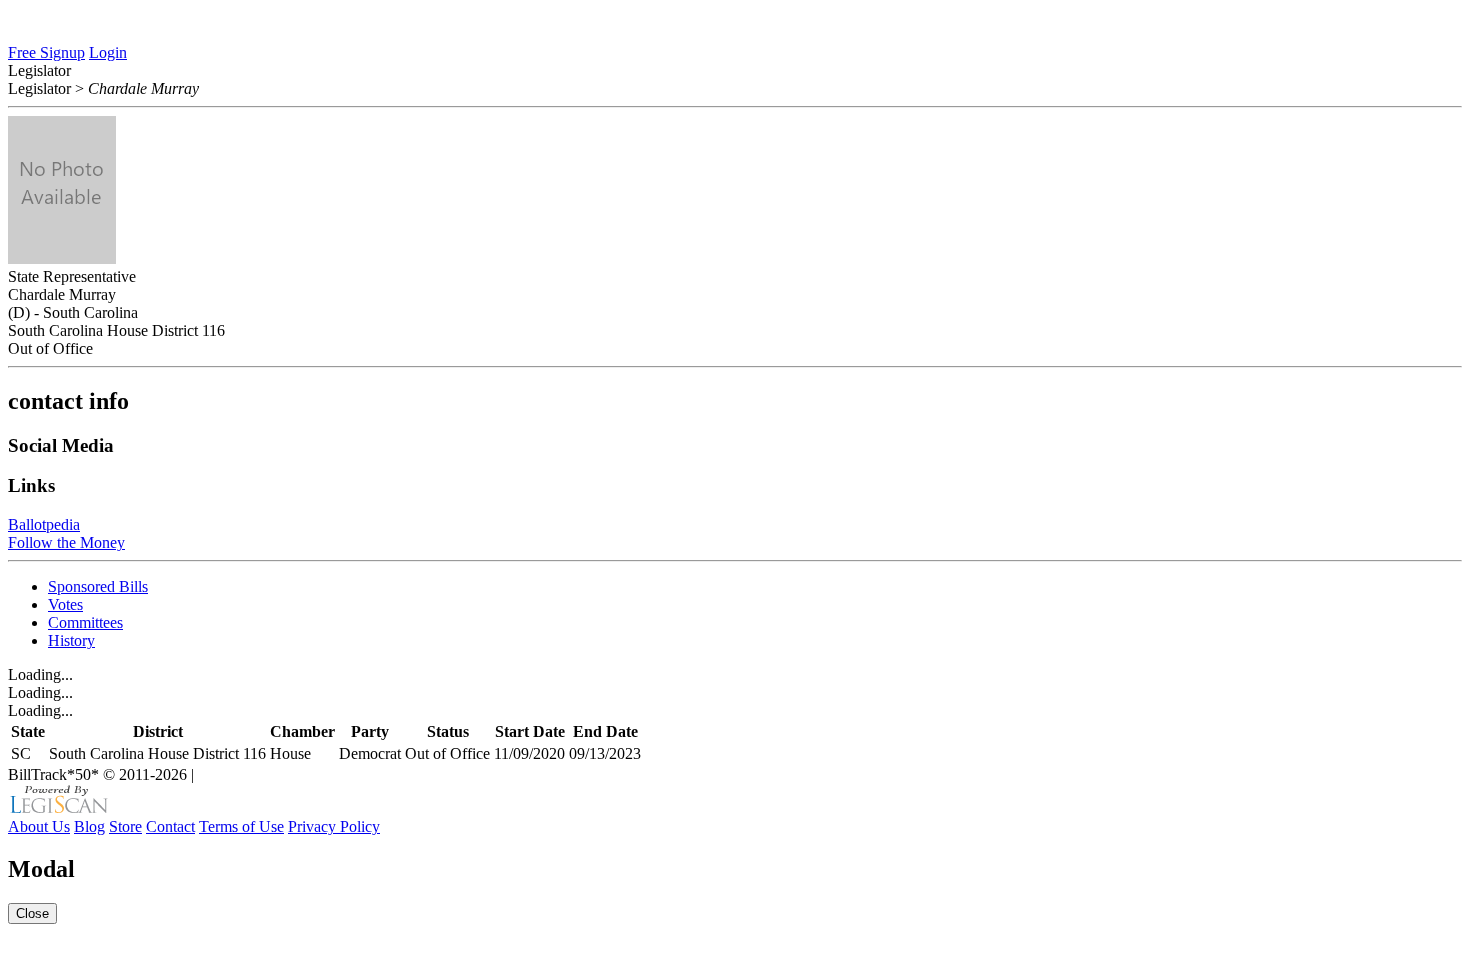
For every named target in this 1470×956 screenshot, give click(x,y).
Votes (65, 604)
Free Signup (46, 52)
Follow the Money (66, 542)
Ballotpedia (44, 524)
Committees (85, 622)
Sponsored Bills (98, 586)
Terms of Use (241, 826)
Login (108, 52)
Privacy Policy (334, 826)
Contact (170, 826)
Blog (89, 826)
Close (32, 913)
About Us (39, 826)
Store (125, 826)
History (71, 640)
